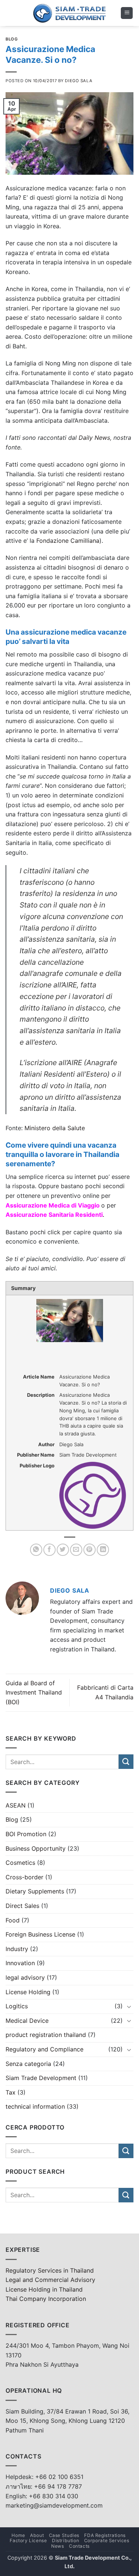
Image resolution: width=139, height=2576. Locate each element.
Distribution (65, 2540)
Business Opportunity (36, 1848)
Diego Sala (79, 81)
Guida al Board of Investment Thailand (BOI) (34, 1692)
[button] (127, 13)
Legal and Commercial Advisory (50, 2280)
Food (13, 1920)
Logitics (17, 2006)
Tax (11, 2092)
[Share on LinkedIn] (103, 1550)
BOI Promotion (26, 1834)
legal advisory (25, 1977)
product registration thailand (46, 2035)
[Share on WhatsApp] (36, 1550)
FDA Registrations (105, 2535)
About (37, 2535)
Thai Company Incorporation (46, 2299)
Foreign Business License (40, 1934)
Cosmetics (20, 1863)
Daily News (94, 438)
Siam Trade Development (41, 2078)
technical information (35, 2106)
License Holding (28, 1992)
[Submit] (126, 1762)
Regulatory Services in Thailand (50, 2270)
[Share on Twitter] (63, 1550)
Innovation (20, 1963)
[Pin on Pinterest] (90, 1550)
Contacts (79, 2546)
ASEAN (16, 1805)
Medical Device (27, 2021)
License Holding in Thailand (44, 2289)
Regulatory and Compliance (44, 2049)
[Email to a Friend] (76, 1550)
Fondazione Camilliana (68, 541)
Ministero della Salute (55, 1128)
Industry (17, 1949)
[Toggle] (129, 2006)
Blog (12, 39)
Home (18, 2535)
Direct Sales (22, 1906)
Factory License (28, 2540)
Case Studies (64, 2535)
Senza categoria (28, 2064)
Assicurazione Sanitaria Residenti (54, 1215)
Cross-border (24, 1877)
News (57, 2546)
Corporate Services (107, 2540)
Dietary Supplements (35, 1891)
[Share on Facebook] (49, 1550)
